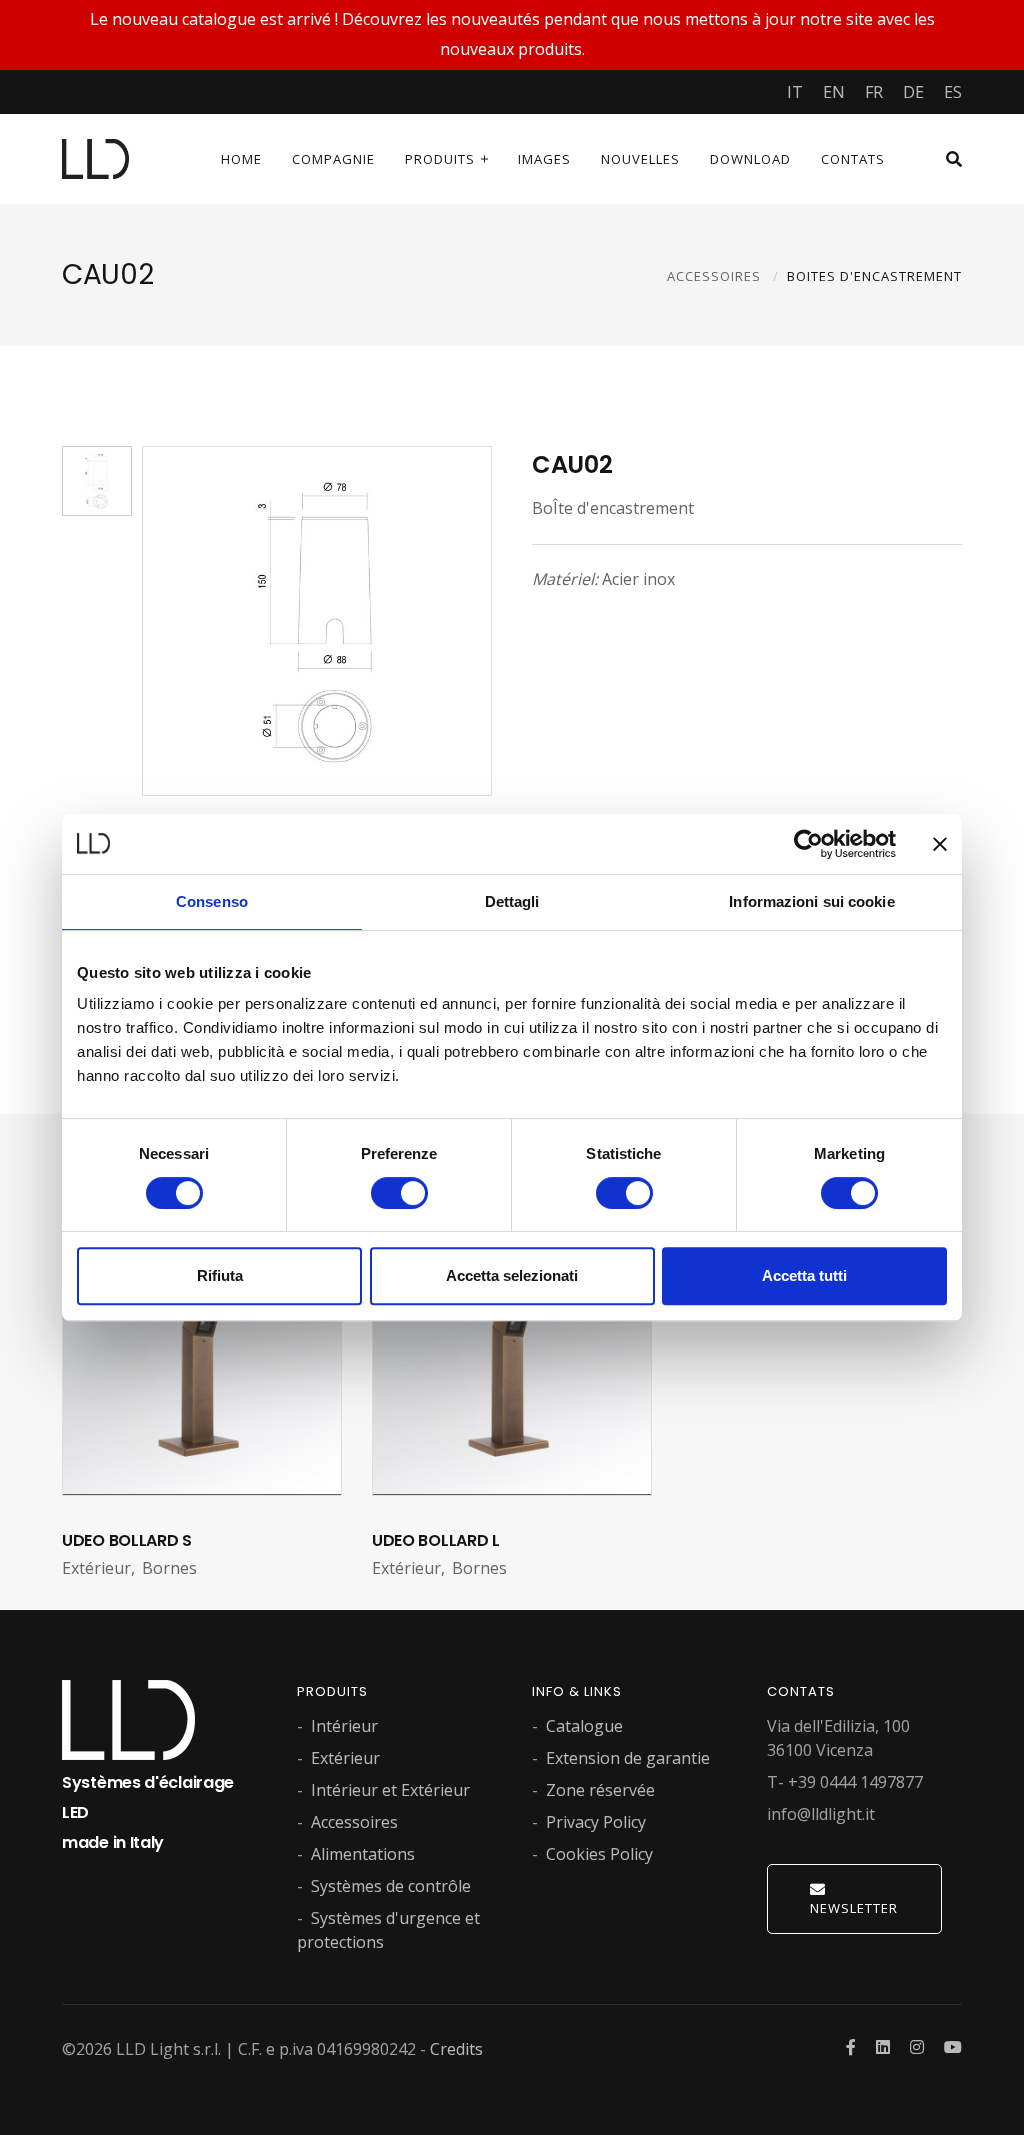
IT (795, 92)
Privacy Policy (596, 1822)
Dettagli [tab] (512, 901)
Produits (440, 159)
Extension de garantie (628, 1758)
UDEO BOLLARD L (436, 1540)
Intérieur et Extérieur (390, 1790)
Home (241, 159)
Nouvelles (640, 159)
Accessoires (354, 1822)
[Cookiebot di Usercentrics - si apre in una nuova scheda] (808, 844)
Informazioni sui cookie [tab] (811, 901)
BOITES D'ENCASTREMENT (874, 276)
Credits (456, 2049)
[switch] (399, 1193)
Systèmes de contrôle (391, 1886)
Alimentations (363, 1854)
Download (750, 159)
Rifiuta (220, 1275)
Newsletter (854, 1908)
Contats (853, 159)
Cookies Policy (599, 1854)
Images (544, 159)
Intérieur (344, 1726)
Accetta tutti (804, 1275)
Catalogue (584, 1726)
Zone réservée (600, 1790)
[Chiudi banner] (940, 844)
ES (953, 92)
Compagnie (333, 159)
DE (913, 92)
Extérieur (345, 1758)
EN (834, 92)
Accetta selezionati (512, 1275)
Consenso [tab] (212, 901)
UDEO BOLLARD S (127, 1540)
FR (874, 92)
